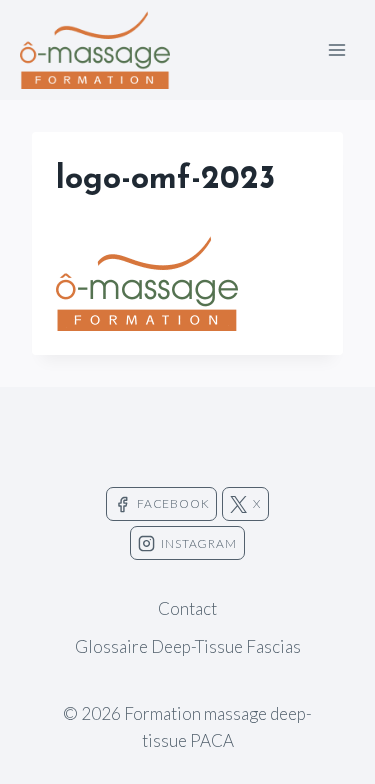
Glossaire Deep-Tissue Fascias (188, 646)
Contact (187, 608)
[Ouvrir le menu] (336, 49)
